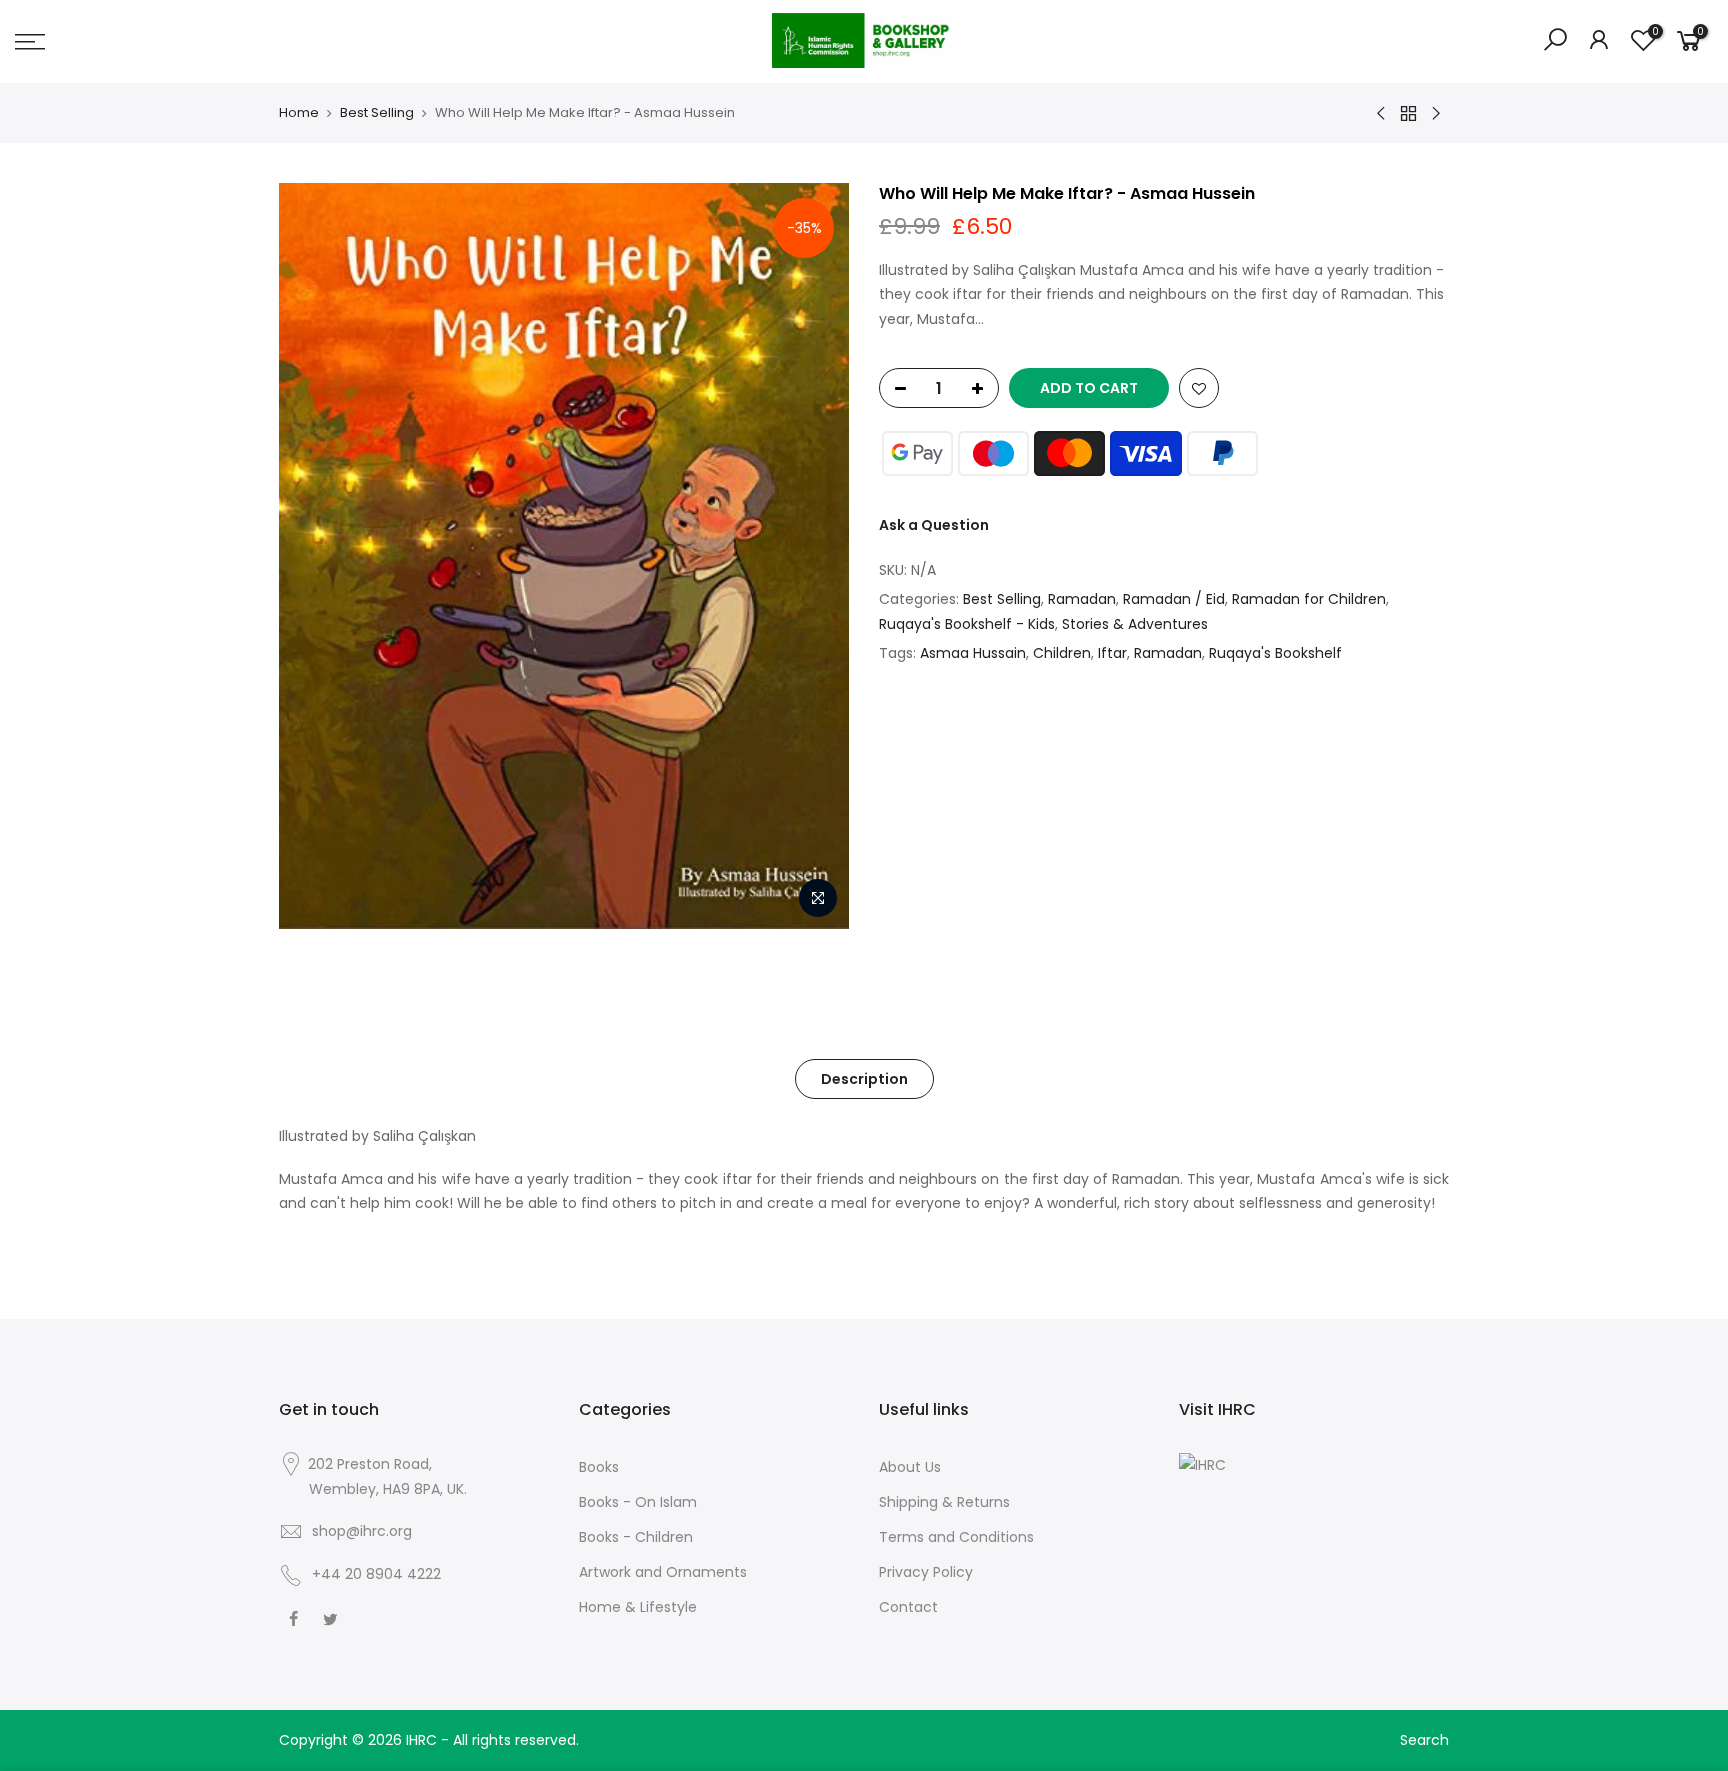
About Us (910, 1467)
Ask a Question (934, 525)
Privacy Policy (926, 1572)
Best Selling (377, 113)
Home (299, 113)
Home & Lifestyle (638, 1607)
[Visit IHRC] (1202, 1464)
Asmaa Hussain (973, 653)
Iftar (1112, 653)
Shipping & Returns (944, 1502)
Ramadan (1082, 599)
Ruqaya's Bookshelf (1275, 653)
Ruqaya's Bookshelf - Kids (967, 624)
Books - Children (636, 1537)
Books (599, 1467)
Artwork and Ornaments (663, 1572)
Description (864, 1079)
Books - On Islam (638, 1502)
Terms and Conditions (956, 1537)
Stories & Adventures (1135, 624)
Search (1424, 1740)
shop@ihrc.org (362, 1531)
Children (1062, 653)
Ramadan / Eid (1174, 599)
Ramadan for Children (1309, 599)
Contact (908, 1607)
